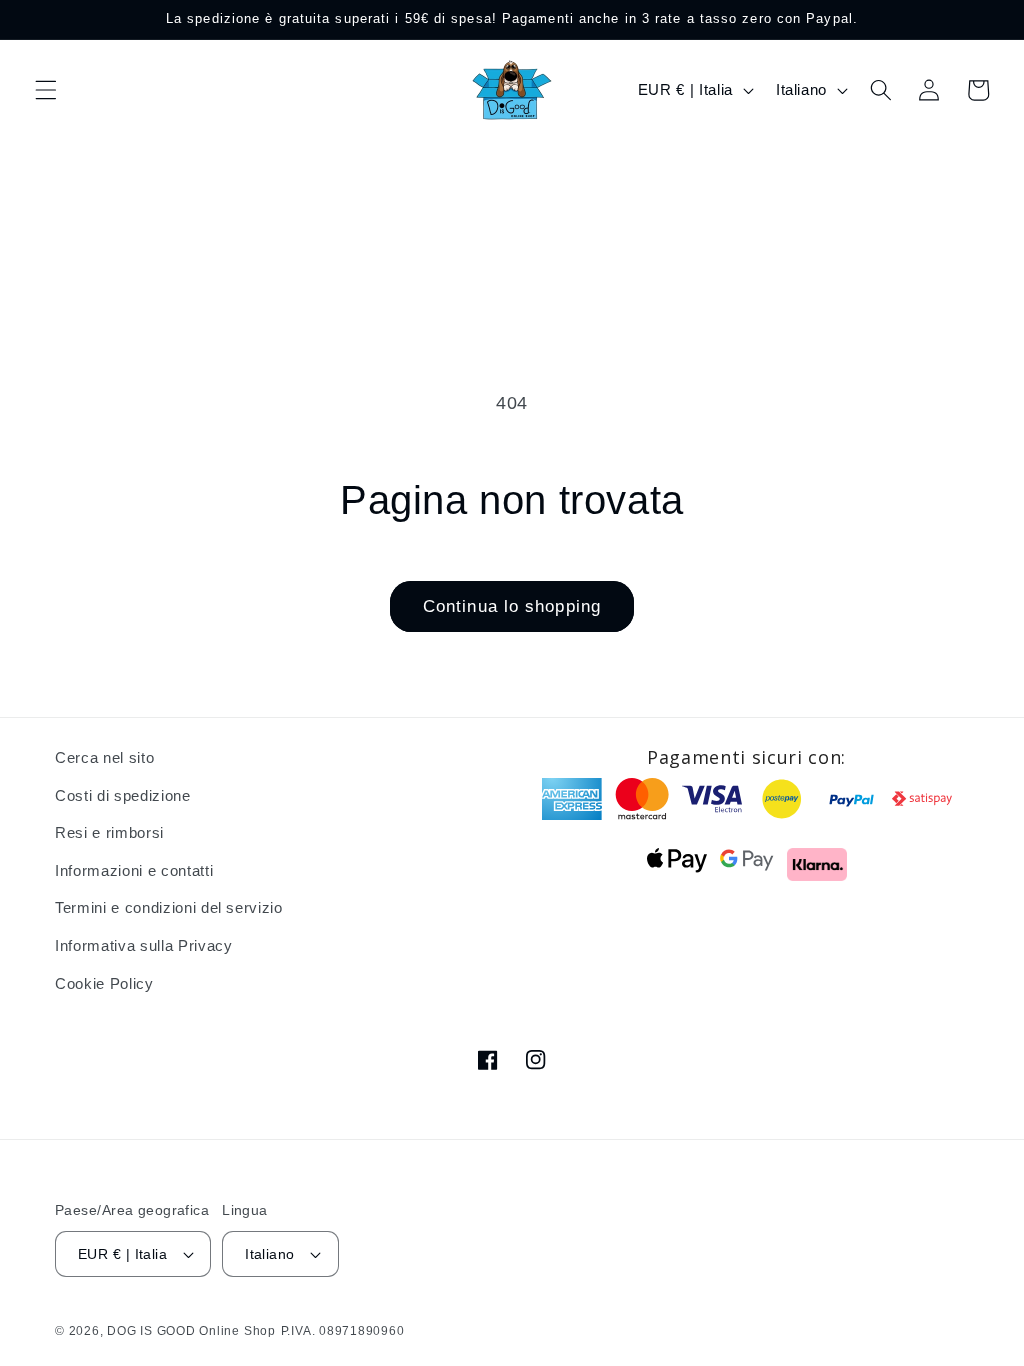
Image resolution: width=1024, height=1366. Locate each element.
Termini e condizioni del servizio (169, 907)
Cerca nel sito (104, 757)
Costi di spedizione (123, 795)
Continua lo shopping (512, 606)
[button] (46, 90)
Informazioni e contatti (134, 870)
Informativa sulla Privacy (144, 945)
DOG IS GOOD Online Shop (191, 1331)
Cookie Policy (104, 983)
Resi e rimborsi (109, 832)
